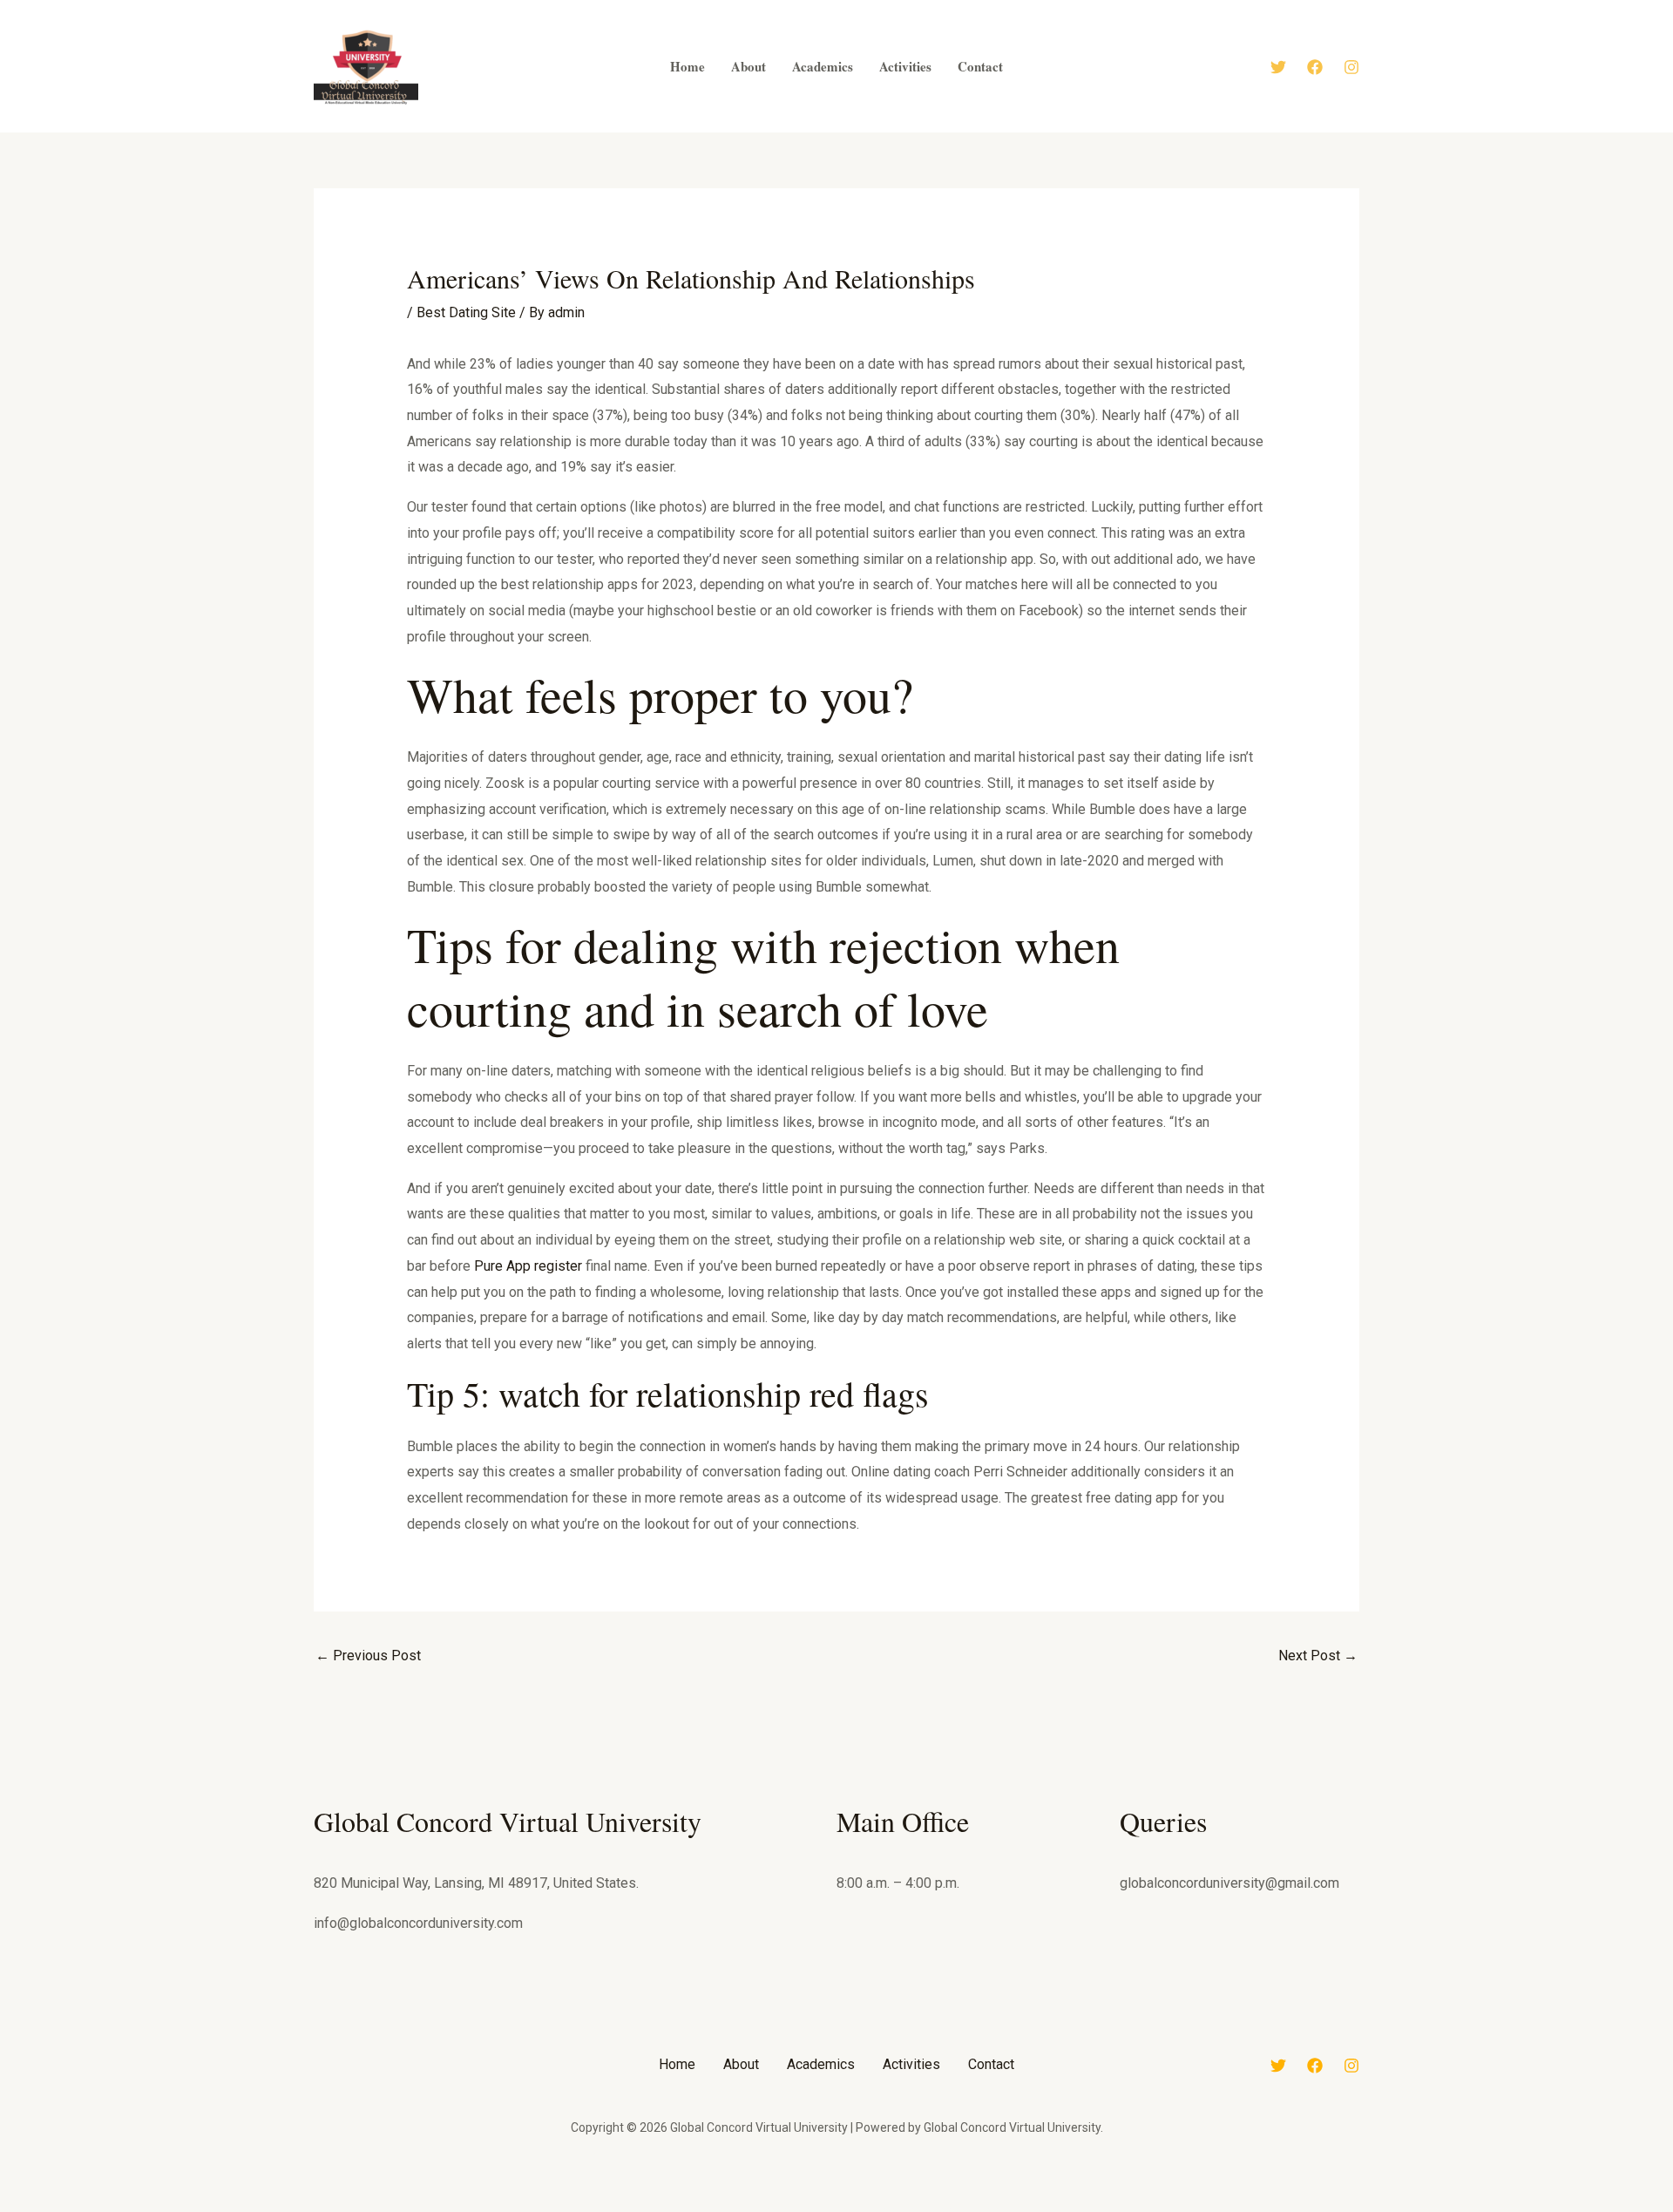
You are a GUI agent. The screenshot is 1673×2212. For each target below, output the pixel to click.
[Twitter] (1278, 67)
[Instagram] (1351, 67)
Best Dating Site (466, 312)
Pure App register (528, 1266)
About (741, 2064)
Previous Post (368, 1656)
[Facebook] (1315, 67)
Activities (911, 2064)
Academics (821, 2064)
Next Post (1318, 1656)
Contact (991, 2064)
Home (677, 2064)
